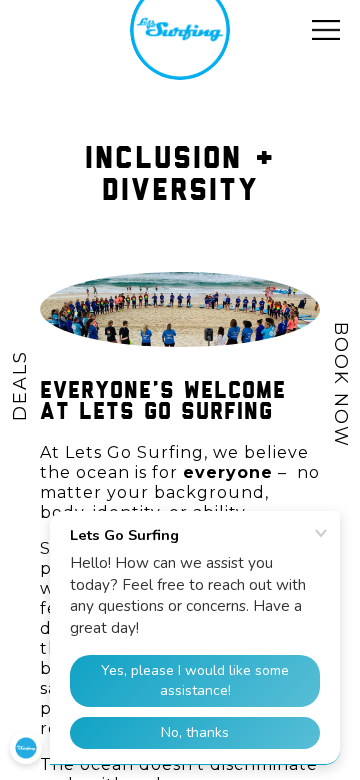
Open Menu (326, 30)
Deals (20, 385)
